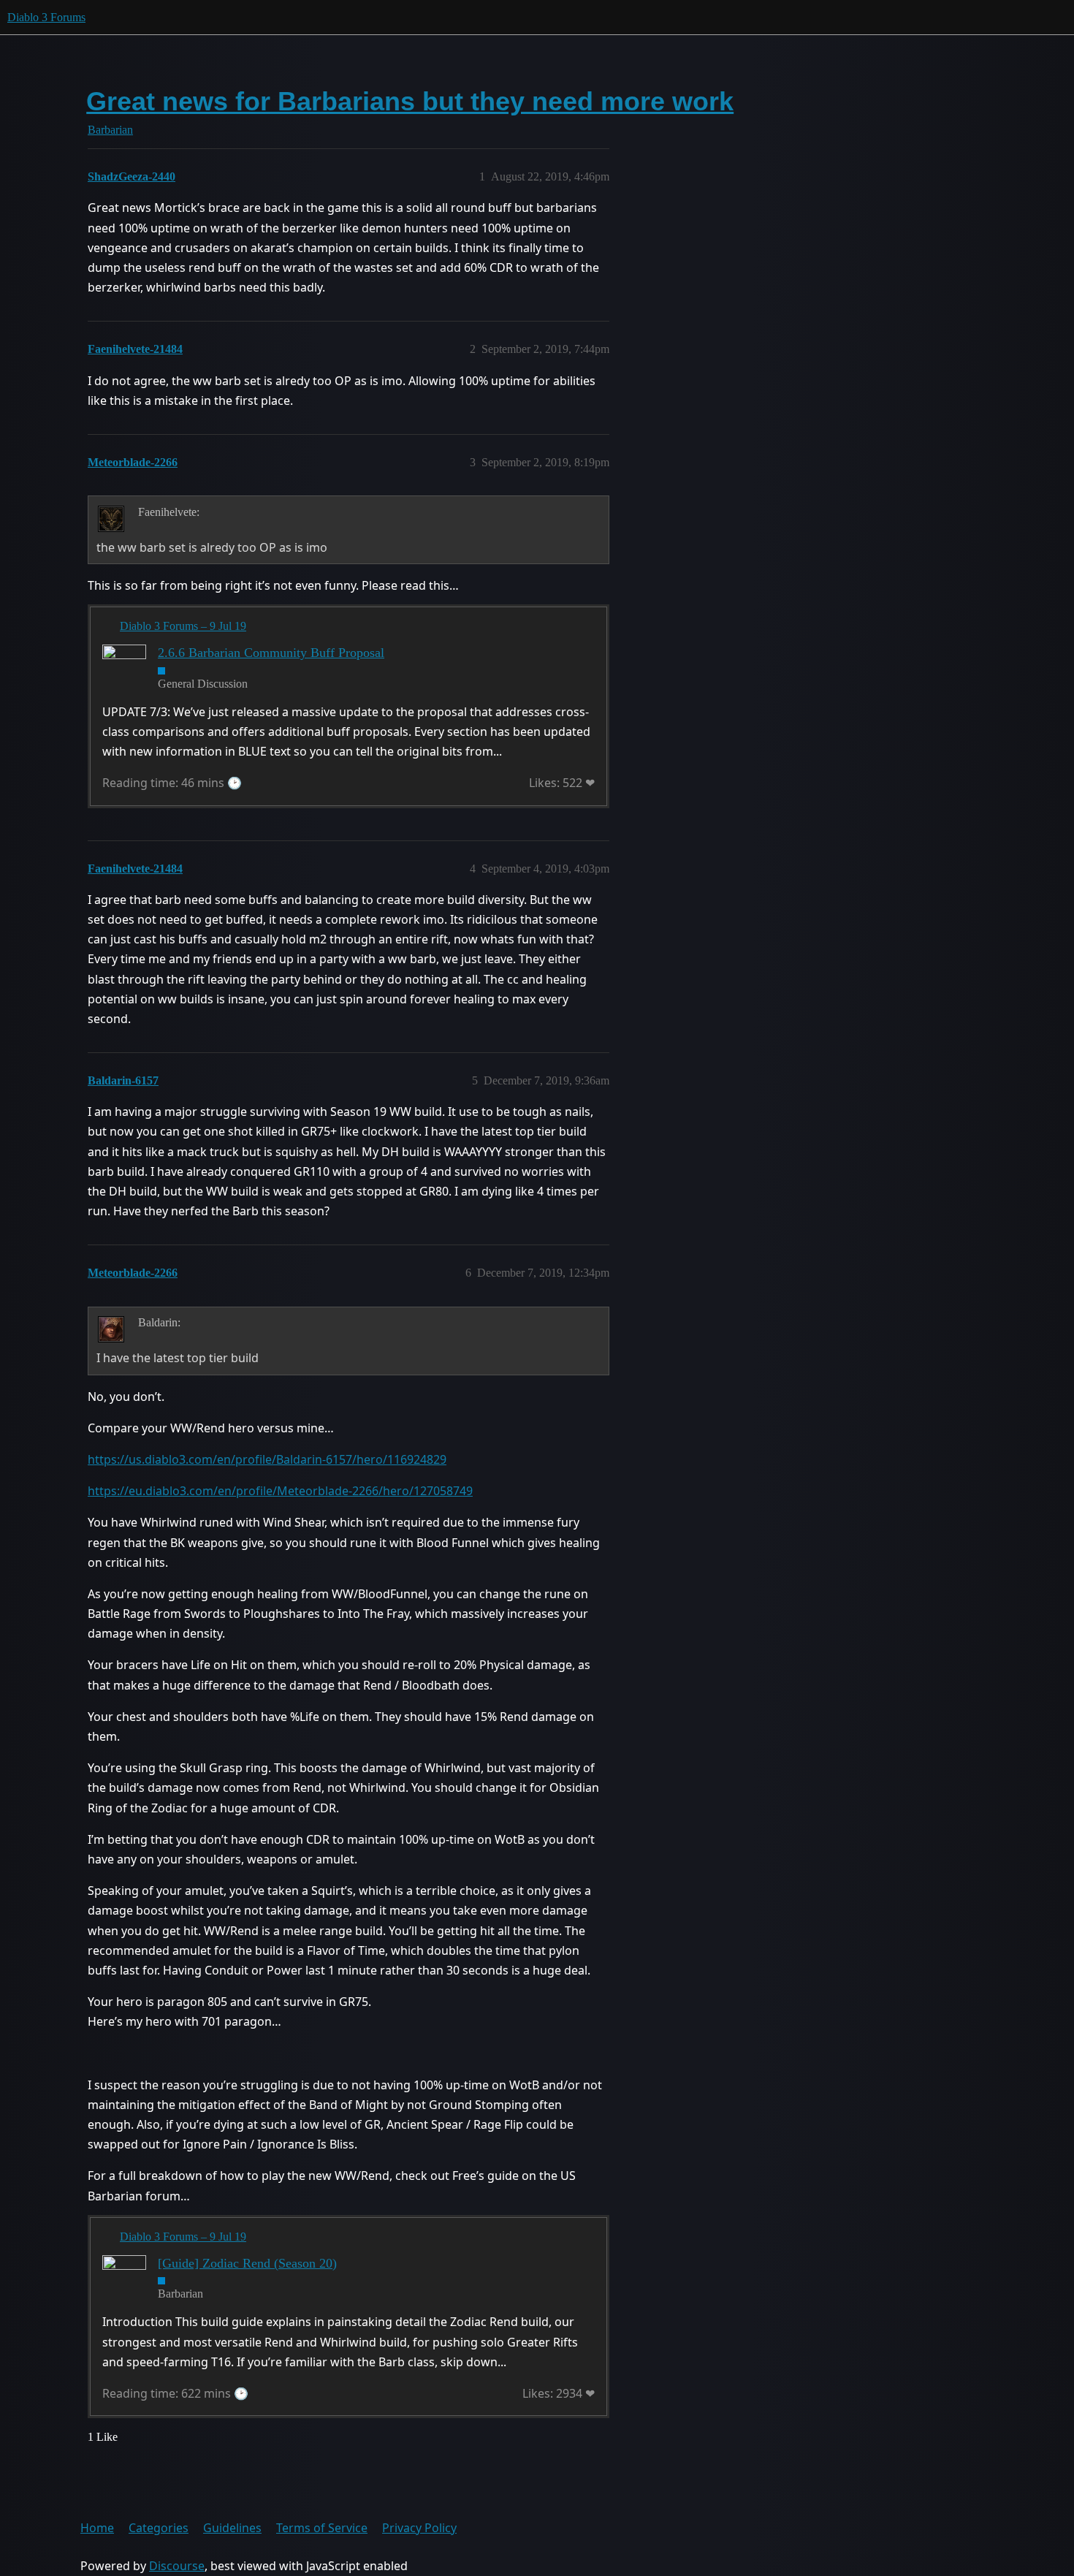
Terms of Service (322, 2528)
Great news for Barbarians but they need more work (410, 101)
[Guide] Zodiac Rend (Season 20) (247, 2263)
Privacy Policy (419, 2528)
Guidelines (232, 2528)
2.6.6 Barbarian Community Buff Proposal (271, 653)
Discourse (177, 2566)
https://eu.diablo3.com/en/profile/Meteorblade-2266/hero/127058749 (280, 1491)
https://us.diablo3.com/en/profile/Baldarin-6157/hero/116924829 (267, 1459)
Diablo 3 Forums (46, 17)
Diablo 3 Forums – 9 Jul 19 (183, 626)
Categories (159, 2528)
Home (97, 2528)
